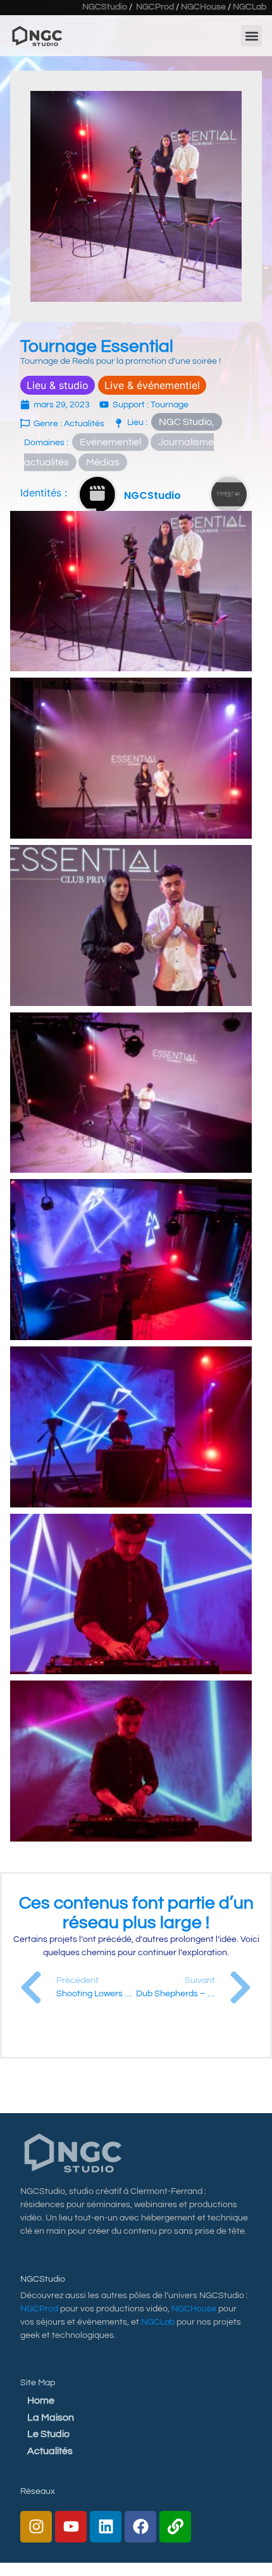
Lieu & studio (58, 385)
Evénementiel (110, 442)
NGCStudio (105, 7)
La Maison (51, 2417)
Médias (103, 462)
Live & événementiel (152, 385)
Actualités (50, 2451)
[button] (251, 36)
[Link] (175, 2527)
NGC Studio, (187, 422)
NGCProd (155, 7)
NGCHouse (203, 7)
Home (41, 2400)
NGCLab (250, 7)
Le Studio (48, 2434)
